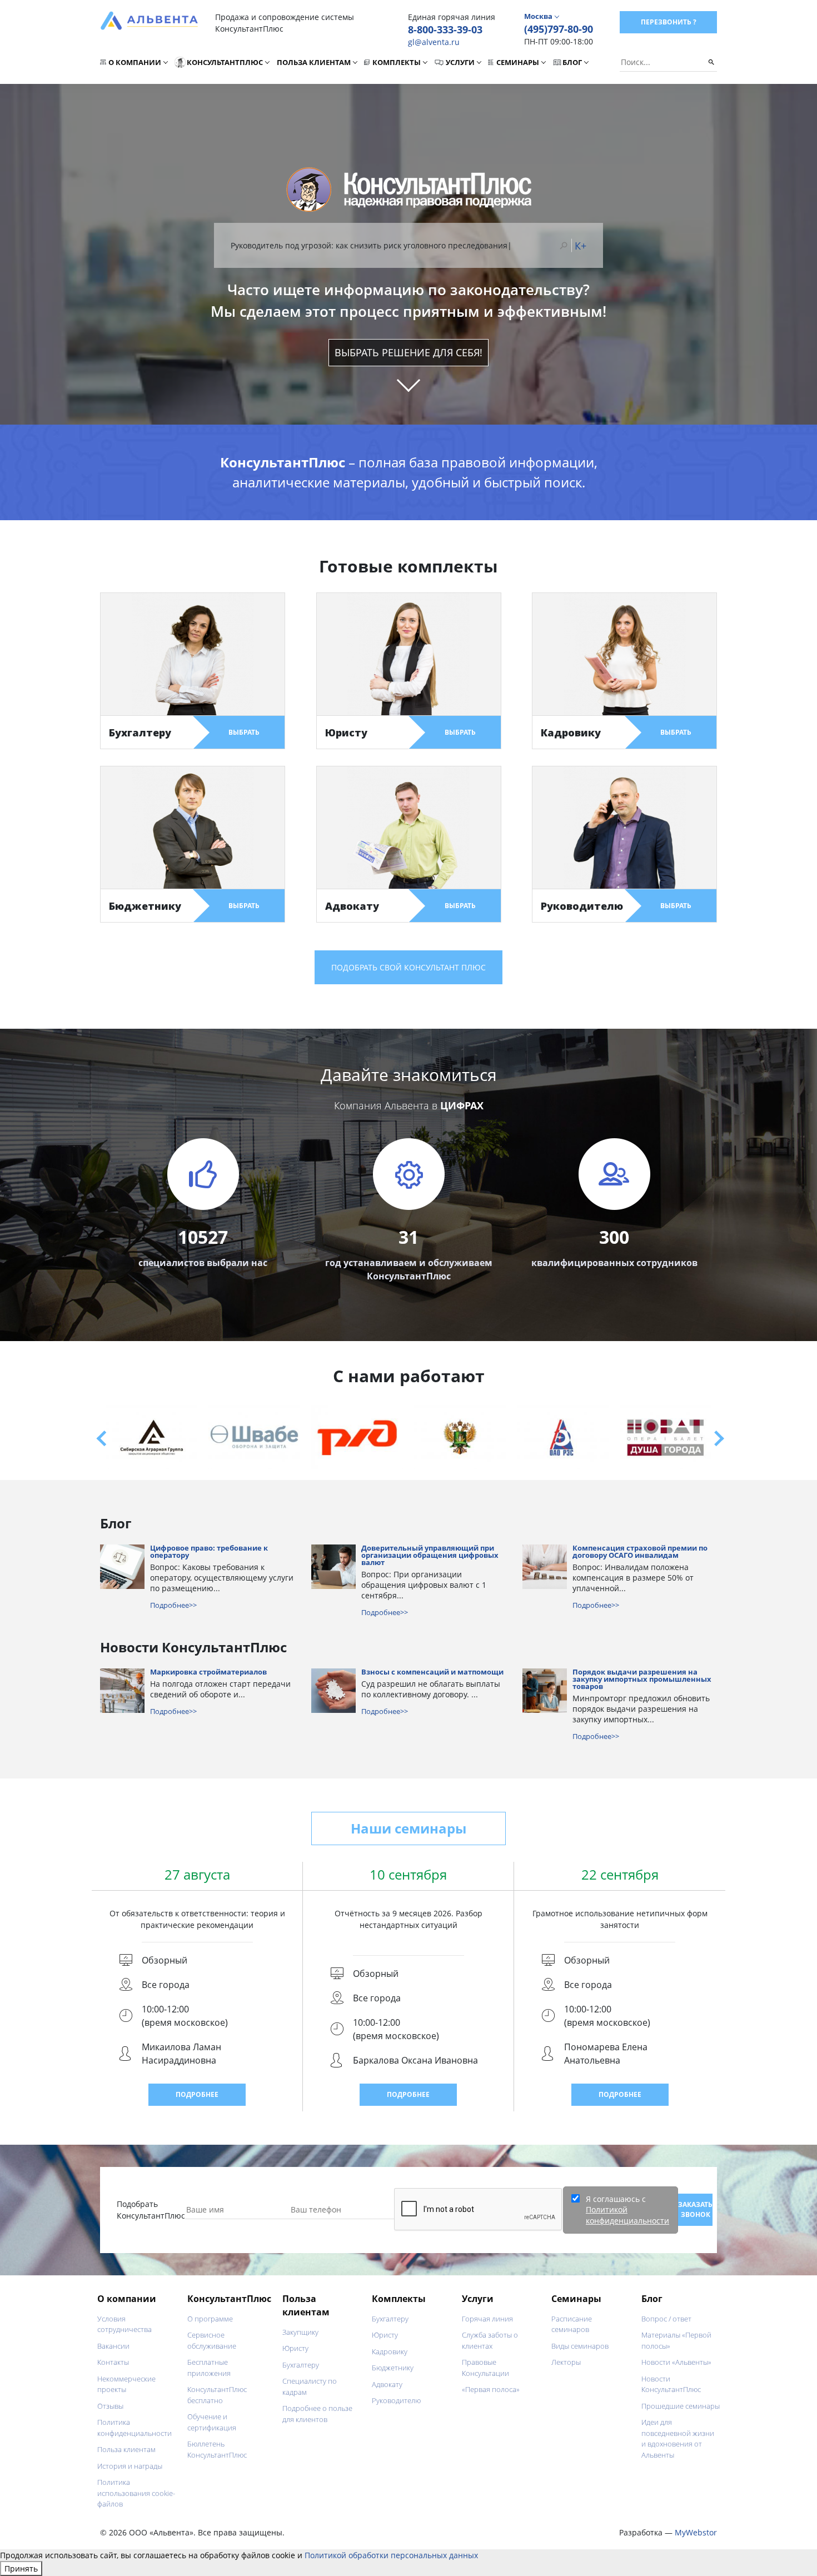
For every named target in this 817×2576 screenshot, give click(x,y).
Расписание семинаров (572, 2324)
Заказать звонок (695, 2209)
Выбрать (244, 732)
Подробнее (197, 2094)
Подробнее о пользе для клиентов (317, 2414)
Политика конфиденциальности (134, 2428)
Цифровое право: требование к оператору (209, 1552)
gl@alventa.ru (434, 42)
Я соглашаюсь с (627, 2210)
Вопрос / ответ (666, 2319)
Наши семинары (409, 1828)
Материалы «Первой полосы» (676, 2340)
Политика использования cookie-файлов (136, 2493)
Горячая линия (487, 2319)
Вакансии (113, 2346)
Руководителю (396, 2400)
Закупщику (300, 2332)
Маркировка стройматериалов (208, 1673)
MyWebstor (696, 2532)
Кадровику (390, 2351)
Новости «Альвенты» (676, 2362)
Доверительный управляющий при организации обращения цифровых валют (430, 1556)
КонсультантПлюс (225, 62)
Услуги (460, 62)
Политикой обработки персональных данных (391, 2555)
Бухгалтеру (301, 2365)
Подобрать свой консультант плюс (409, 967)
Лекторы (566, 2362)
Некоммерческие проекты (126, 2384)
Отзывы (110, 2406)
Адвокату (387, 2384)
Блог (572, 62)
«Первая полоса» (491, 2389)
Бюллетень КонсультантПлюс (217, 2449)
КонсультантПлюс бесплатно (217, 2395)
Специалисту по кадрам (310, 2386)
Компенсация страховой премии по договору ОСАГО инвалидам (640, 1552)
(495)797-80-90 (559, 29)
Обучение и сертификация (212, 2422)
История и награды (130, 2466)
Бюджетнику (393, 2368)
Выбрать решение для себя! (409, 352)
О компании (135, 62)
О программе (210, 2319)
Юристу (295, 2348)
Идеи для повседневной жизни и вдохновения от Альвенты (678, 2438)
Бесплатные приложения (209, 2368)
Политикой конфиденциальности (627, 2215)
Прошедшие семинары (681, 2406)
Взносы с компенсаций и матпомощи (432, 1673)
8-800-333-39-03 (445, 29)
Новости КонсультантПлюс (671, 2384)
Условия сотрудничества (124, 2324)
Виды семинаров (580, 2346)
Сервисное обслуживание (212, 2340)
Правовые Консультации (485, 2368)
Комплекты (397, 62)
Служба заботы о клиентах (490, 2340)
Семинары (518, 62)
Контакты (113, 2362)
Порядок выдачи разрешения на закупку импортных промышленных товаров (642, 1680)
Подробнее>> (173, 1605)
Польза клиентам (314, 62)
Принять (21, 2568)
